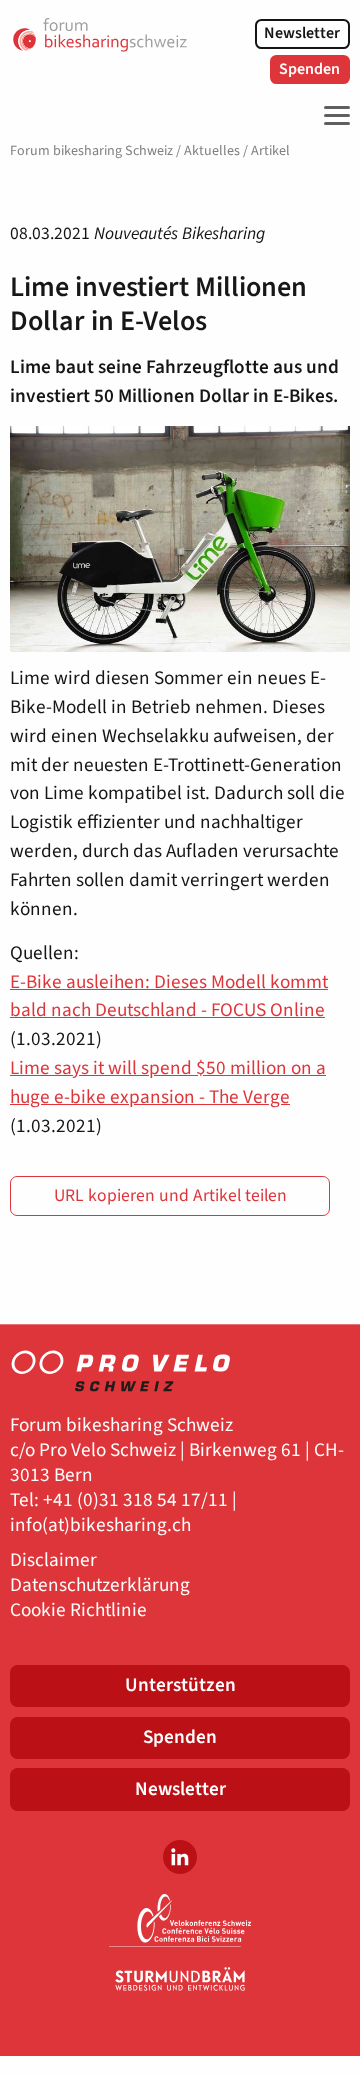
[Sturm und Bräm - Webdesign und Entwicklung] (180, 1979)
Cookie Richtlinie (78, 1610)
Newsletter (302, 33)
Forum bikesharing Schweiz (91, 151)
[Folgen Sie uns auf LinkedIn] (180, 1857)
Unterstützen (180, 1685)
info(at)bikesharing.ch (100, 1525)
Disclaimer (53, 1560)
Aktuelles (212, 151)
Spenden (309, 69)
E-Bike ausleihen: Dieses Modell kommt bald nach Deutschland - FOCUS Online (169, 996)
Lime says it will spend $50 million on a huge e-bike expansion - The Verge (168, 1082)
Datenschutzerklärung (100, 1585)
